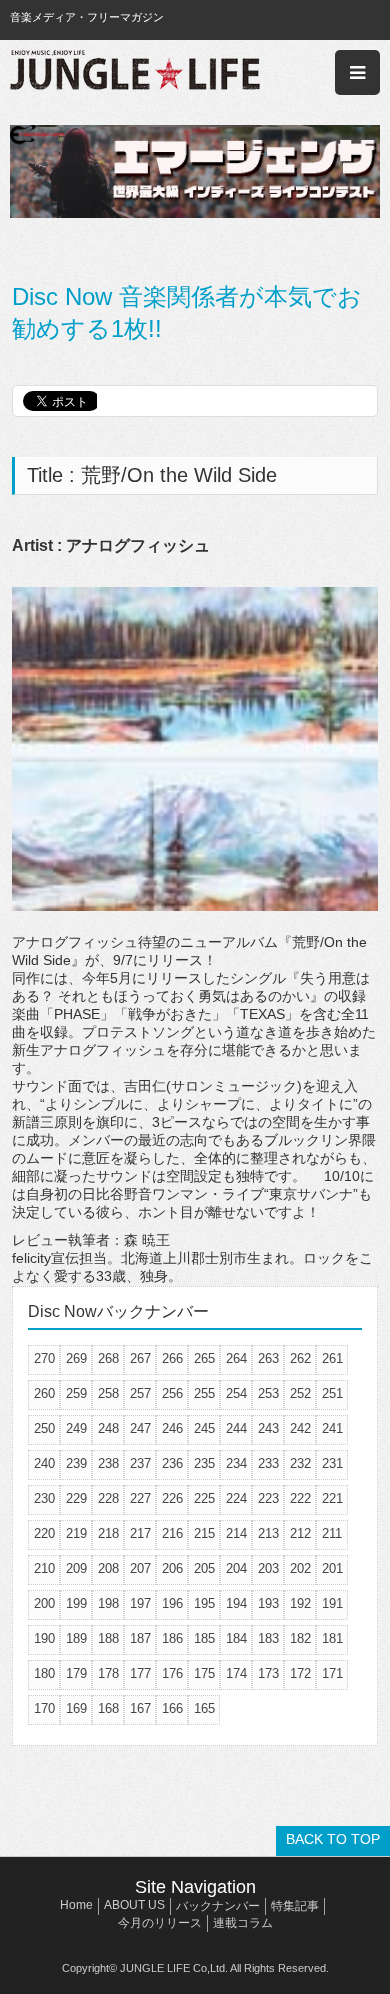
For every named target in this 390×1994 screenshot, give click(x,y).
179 (76, 1673)
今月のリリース (160, 1923)
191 (332, 1603)
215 (204, 1533)
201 (332, 1568)
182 (300, 1638)
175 (204, 1673)
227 (140, 1498)
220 (44, 1533)
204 (236, 1568)
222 (300, 1498)
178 (108, 1673)
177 (140, 1673)
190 (44, 1638)
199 (76, 1603)
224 (236, 1498)
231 (332, 1463)
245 (204, 1428)
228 (108, 1498)
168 (108, 1708)
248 (108, 1428)
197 (140, 1603)
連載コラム (243, 1923)
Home (76, 1905)
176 (172, 1673)
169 (76, 1708)
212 (300, 1533)
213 (268, 1533)
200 (44, 1603)
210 (44, 1568)
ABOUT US (134, 1905)
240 (44, 1463)
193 (268, 1603)
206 (172, 1568)
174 (236, 1673)
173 (268, 1673)
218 (108, 1533)
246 (172, 1428)
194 (236, 1603)
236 (172, 1463)
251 (332, 1393)
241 (332, 1428)
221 (332, 1498)
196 (172, 1603)
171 (332, 1673)
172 (300, 1673)
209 (76, 1568)
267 (140, 1358)
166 (172, 1708)
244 (236, 1428)
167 (140, 1708)
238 (108, 1463)
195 (204, 1603)
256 (172, 1393)
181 (332, 1638)
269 (76, 1358)
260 (44, 1393)
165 (204, 1708)
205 (204, 1568)
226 (172, 1498)
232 (300, 1463)
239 (76, 1463)
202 (300, 1568)
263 (268, 1358)
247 (140, 1428)
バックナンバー (218, 1906)
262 (300, 1358)
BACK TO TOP (333, 1839)
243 (268, 1428)
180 (44, 1673)
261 (332, 1358)
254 (236, 1393)
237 (140, 1463)
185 (204, 1638)
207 (140, 1568)
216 (172, 1533)
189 (76, 1638)
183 (268, 1638)
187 (140, 1638)
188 (108, 1638)
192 (300, 1603)
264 (236, 1358)
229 (76, 1498)
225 (204, 1498)
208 (108, 1568)
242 (300, 1428)
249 (76, 1428)
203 (268, 1568)
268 (108, 1358)
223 (268, 1498)
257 (140, 1393)
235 (204, 1463)
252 (300, 1393)
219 (76, 1533)
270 (44, 1358)
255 (204, 1393)
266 (172, 1358)
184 (236, 1638)
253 (268, 1393)
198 (108, 1603)
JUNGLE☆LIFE (135, 72)
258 (108, 1393)
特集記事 (295, 1906)
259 (76, 1393)
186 (172, 1638)
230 (44, 1498)
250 (44, 1428)
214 (236, 1533)
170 (44, 1708)
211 (332, 1533)
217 (140, 1533)
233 (268, 1463)
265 (204, 1358)
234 (236, 1463)
